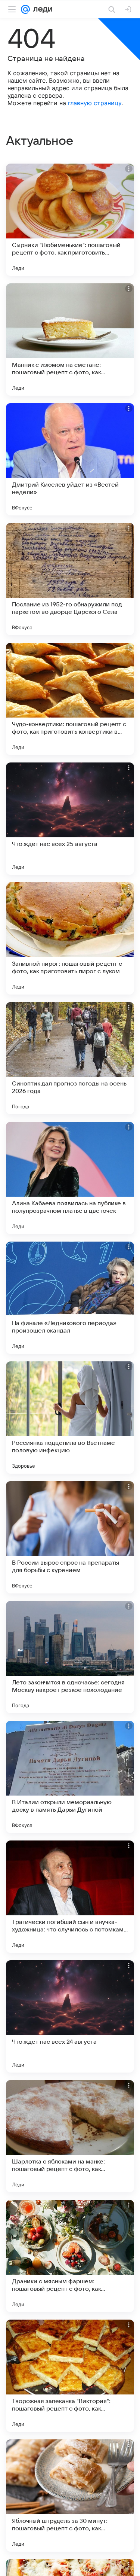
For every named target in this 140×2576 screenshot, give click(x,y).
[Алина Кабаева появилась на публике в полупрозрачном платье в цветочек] (70, 1178)
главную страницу (95, 103)
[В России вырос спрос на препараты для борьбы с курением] (70, 1537)
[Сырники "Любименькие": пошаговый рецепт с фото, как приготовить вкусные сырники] (70, 220)
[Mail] (25, 9)
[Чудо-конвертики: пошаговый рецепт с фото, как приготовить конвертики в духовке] (70, 699)
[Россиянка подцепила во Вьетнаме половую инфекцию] (70, 1418)
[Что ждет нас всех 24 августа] (70, 2016)
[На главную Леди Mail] (41, 9)
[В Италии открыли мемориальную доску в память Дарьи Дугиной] (70, 1777)
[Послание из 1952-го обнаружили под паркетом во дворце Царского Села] (70, 579)
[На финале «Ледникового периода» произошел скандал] (70, 1298)
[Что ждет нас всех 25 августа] (70, 819)
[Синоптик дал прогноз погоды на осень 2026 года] (70, 1058)
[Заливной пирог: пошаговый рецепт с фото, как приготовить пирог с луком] (70, 938)
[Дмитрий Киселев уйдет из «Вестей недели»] (70, 459)
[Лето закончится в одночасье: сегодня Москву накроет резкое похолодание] (70, 1657)
